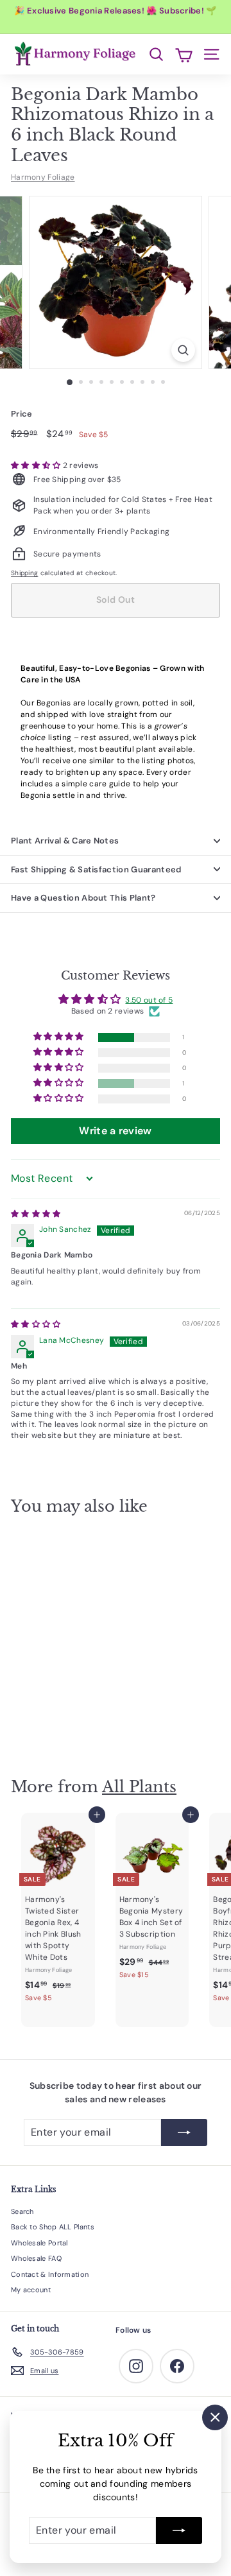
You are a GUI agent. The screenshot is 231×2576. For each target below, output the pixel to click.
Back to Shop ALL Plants (53, 2227)
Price (22, 414)
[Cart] (184, 54)
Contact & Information (50, 2274)
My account (31, 2290)
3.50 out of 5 (149, 1000)
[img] (36, 1214)
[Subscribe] (179, 2530)
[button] (37, 465)
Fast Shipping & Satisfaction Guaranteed (96, 869)
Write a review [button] (115, 1131)
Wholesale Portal (39, 2243)
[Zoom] (183, 350)
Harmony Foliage (43, 177)
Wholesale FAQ (36, 2258)
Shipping (24, 573)
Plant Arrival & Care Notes (65, 841)
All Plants (139, 1787)
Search (22, 2211)
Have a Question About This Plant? (83, 898)
